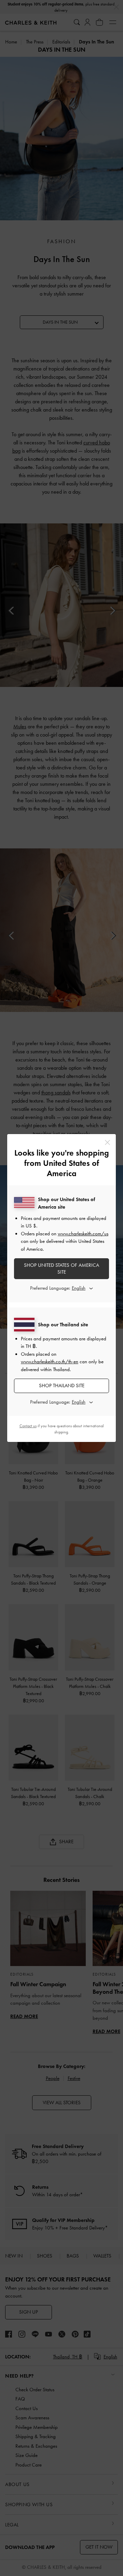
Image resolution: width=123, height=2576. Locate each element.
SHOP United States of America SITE (61, 1269)
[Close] (107, 1142)
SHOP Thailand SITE (62, 1385)
